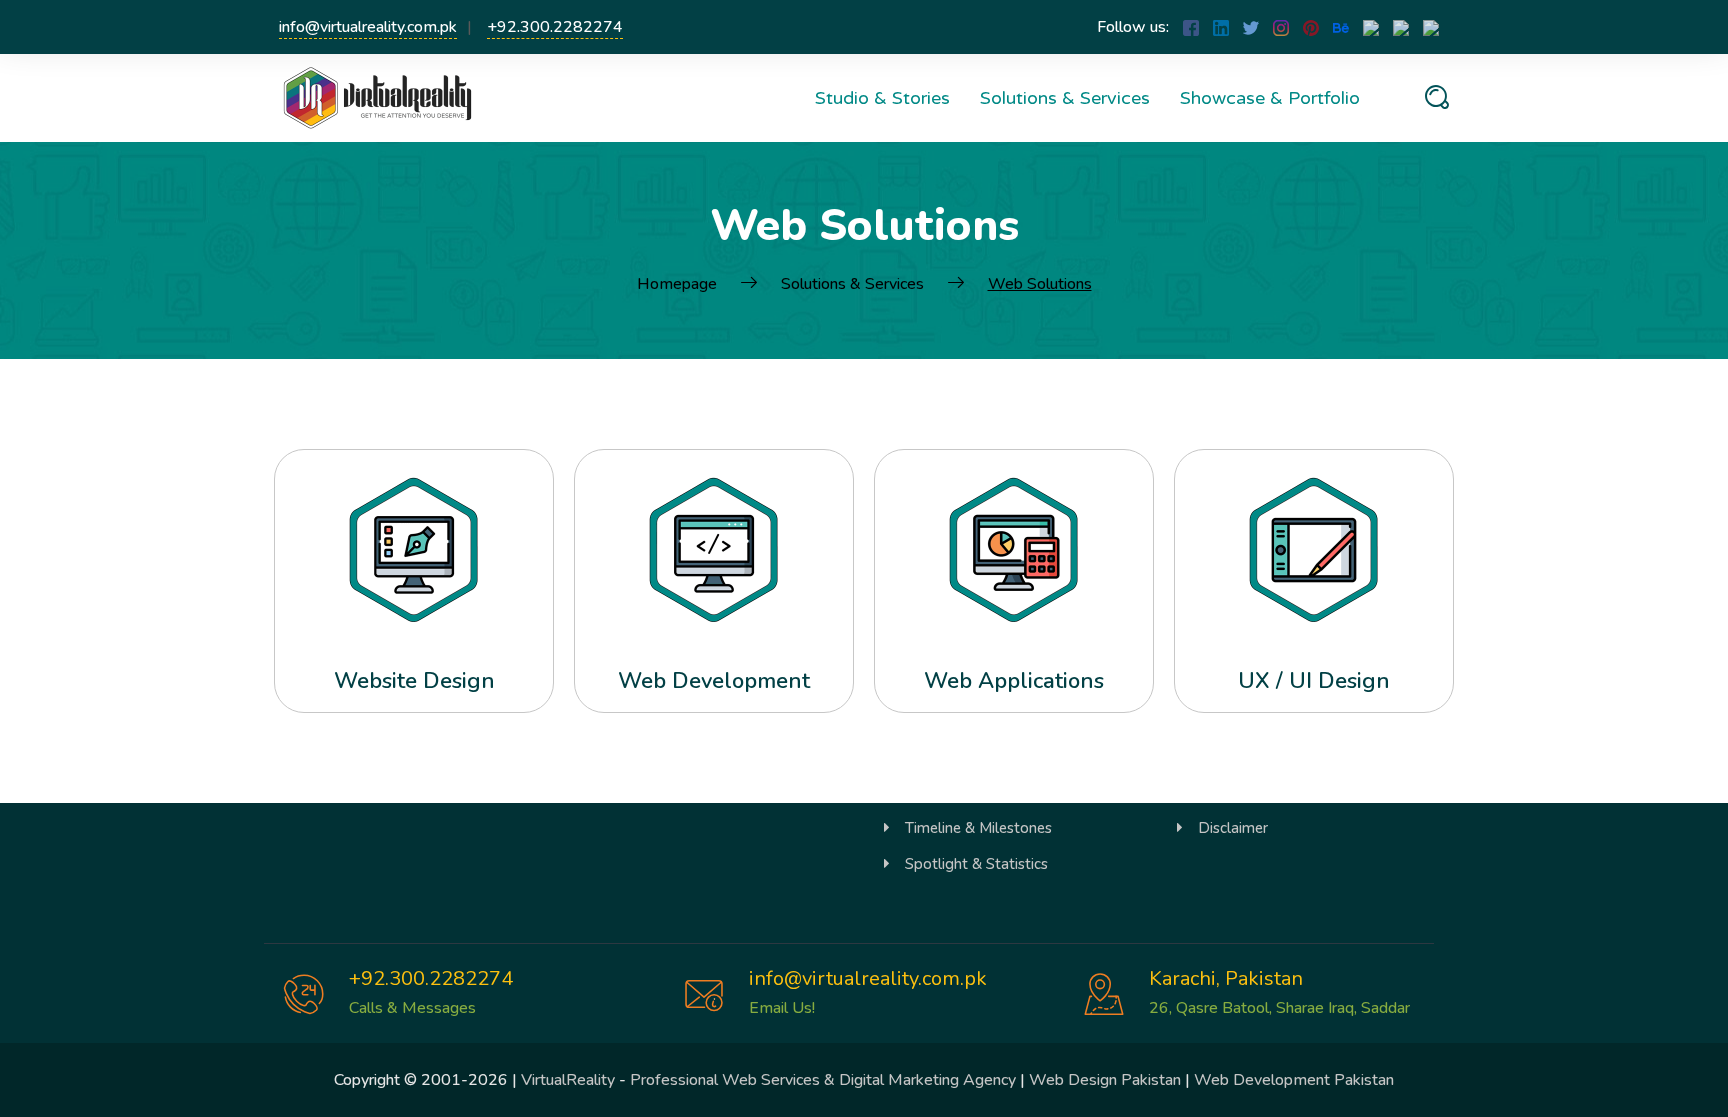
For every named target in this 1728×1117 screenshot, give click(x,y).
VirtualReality (568, 1080)
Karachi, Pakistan (1226, 978)
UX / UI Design (1314, 681)
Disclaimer (1233, 828)
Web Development (714, 681)
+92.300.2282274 (555, 27)
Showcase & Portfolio (1270, 98)
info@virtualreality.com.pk (368, 27)
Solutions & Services (1065, 98)
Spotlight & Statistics (976, 864)
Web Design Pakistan (1105, 1080)
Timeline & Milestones (978, 828)
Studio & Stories (882, 98)
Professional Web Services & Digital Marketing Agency (823, 1080)
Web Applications (1014, 681)
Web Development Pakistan (1294, 1080)
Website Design (414, 681)
